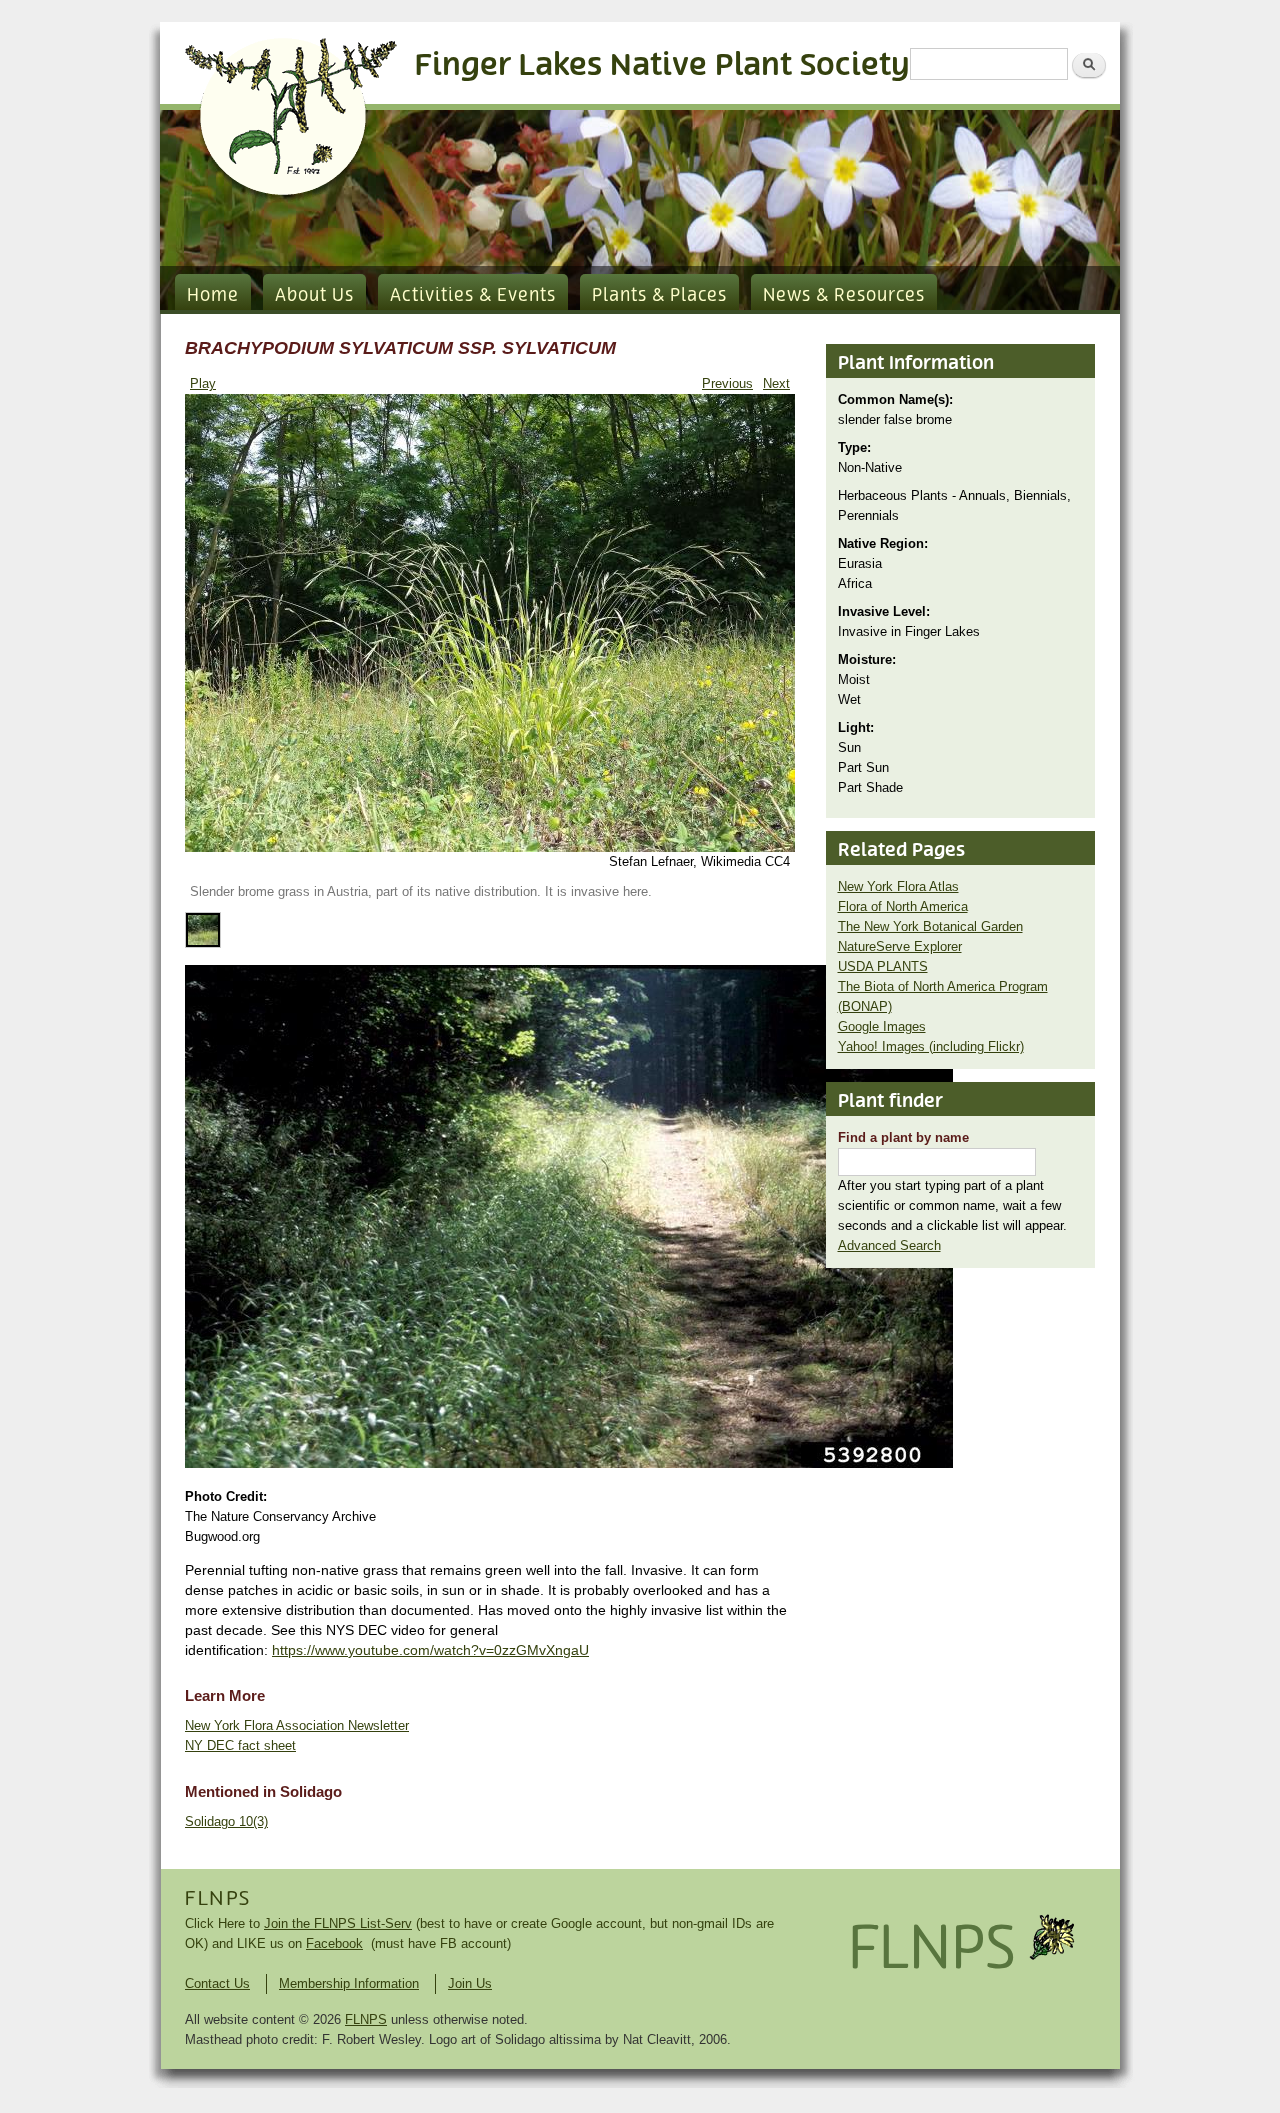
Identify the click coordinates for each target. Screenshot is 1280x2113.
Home (213, 296)
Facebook (334, 1943)
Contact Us (217, 1983)
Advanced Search (889, 1245)
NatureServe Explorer (900, 946)
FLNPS (218, 1899)
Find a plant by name (903, 1137)
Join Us (470, 1983)
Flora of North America (903, 906)
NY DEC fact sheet (240, 1745)
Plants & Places (659, 296)
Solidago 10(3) (226, 1821)
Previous (727, 383)
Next (776, 383)
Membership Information (349, 1983)
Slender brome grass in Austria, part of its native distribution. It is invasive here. (421, 891)
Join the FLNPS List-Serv (338, 1923)
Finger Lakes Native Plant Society (662, 65)
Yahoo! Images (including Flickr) (931, 1046)
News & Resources (844, 296)
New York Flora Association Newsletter (297, 1725)
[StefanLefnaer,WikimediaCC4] (490, 847)
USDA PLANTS (883, 966)
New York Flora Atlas (898, 886)
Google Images (882, 1026)
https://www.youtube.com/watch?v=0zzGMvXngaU (430, 1650)
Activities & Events (473, 296)
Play (203, 383)
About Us (314, 296)
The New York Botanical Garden (930, 926)
